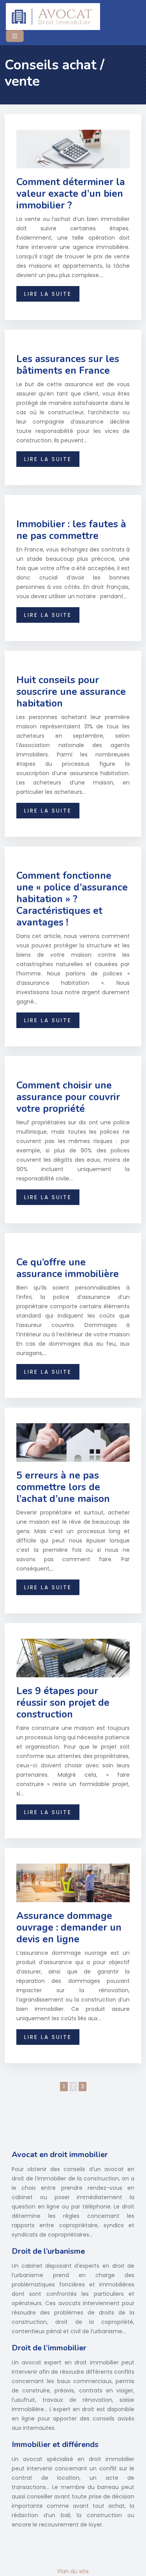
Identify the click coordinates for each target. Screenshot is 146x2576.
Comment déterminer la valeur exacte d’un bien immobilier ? (71, 194)
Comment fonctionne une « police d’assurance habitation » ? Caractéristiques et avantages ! (72, 899)
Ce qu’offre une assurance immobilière (68, 1268)
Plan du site (73, 2571)
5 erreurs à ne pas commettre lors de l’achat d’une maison (63, 1487)
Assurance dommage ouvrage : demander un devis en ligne (69, 1928)
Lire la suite (48, 294)
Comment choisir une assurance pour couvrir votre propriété (68, 1097)
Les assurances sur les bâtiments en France (68, 365)
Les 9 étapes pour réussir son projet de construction (63, 1703)
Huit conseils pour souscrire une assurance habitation (71, 692)
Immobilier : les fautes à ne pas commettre (71, 530)
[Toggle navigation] (15, 36)
